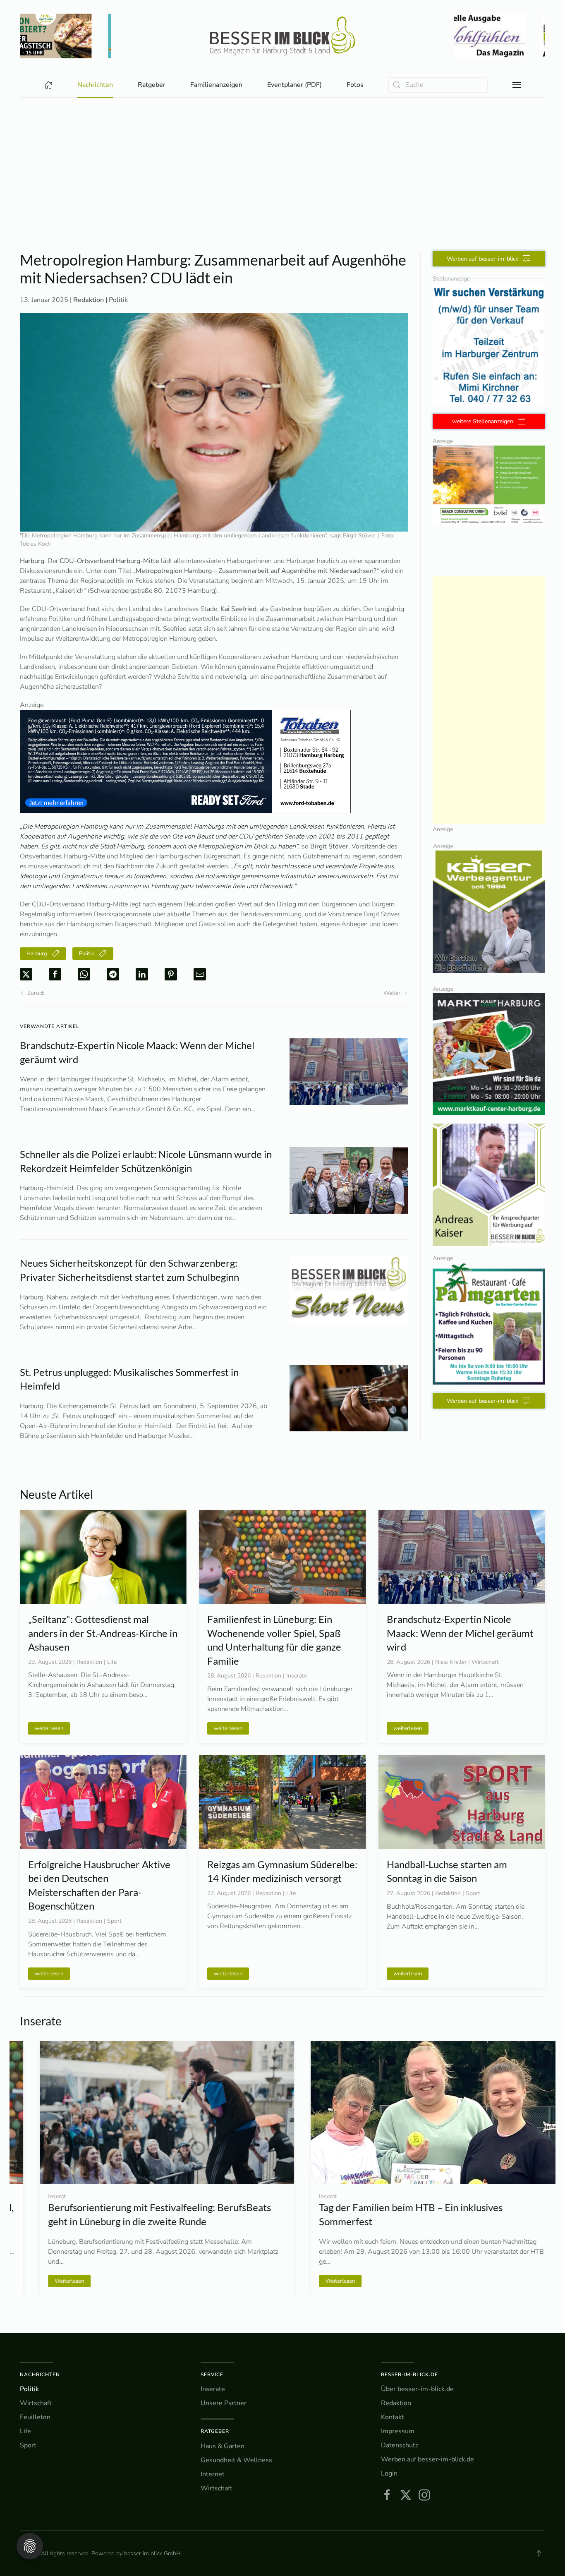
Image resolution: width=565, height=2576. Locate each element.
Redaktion (396, 2403)
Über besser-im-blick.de (417, 2389)
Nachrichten (40, 2375)
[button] (517, 85)
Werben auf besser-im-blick (482, 259)
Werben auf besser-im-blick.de (427, 2459)
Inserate (213, 2389)
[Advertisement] (282, 189)
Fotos (355, 85)
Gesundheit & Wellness (236, 2460)
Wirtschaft (36, 2403)
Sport (28, 2445)
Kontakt (393, 2417)
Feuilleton (35, 2417)
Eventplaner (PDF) (294, 85)
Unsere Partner (224, 2403)
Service (212, 2375)
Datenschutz (400, 2445)
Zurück (36, 993)
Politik (118, 300)
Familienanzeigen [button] (216, 85)
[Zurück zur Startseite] (282, 36)
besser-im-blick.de (409, 2375)
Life (25, 2431)
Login (389, 2473)
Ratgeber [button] (152, 85)
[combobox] (438, 85)
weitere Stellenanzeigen (483, 421)
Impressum (398, 2431)
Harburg (37, 954)
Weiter (392, 993)
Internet (213, 2474)
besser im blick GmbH (152, 2553)
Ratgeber (215, 2431)
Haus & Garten (223, 2446)
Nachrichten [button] (95, 85)
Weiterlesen (320, 2281)
